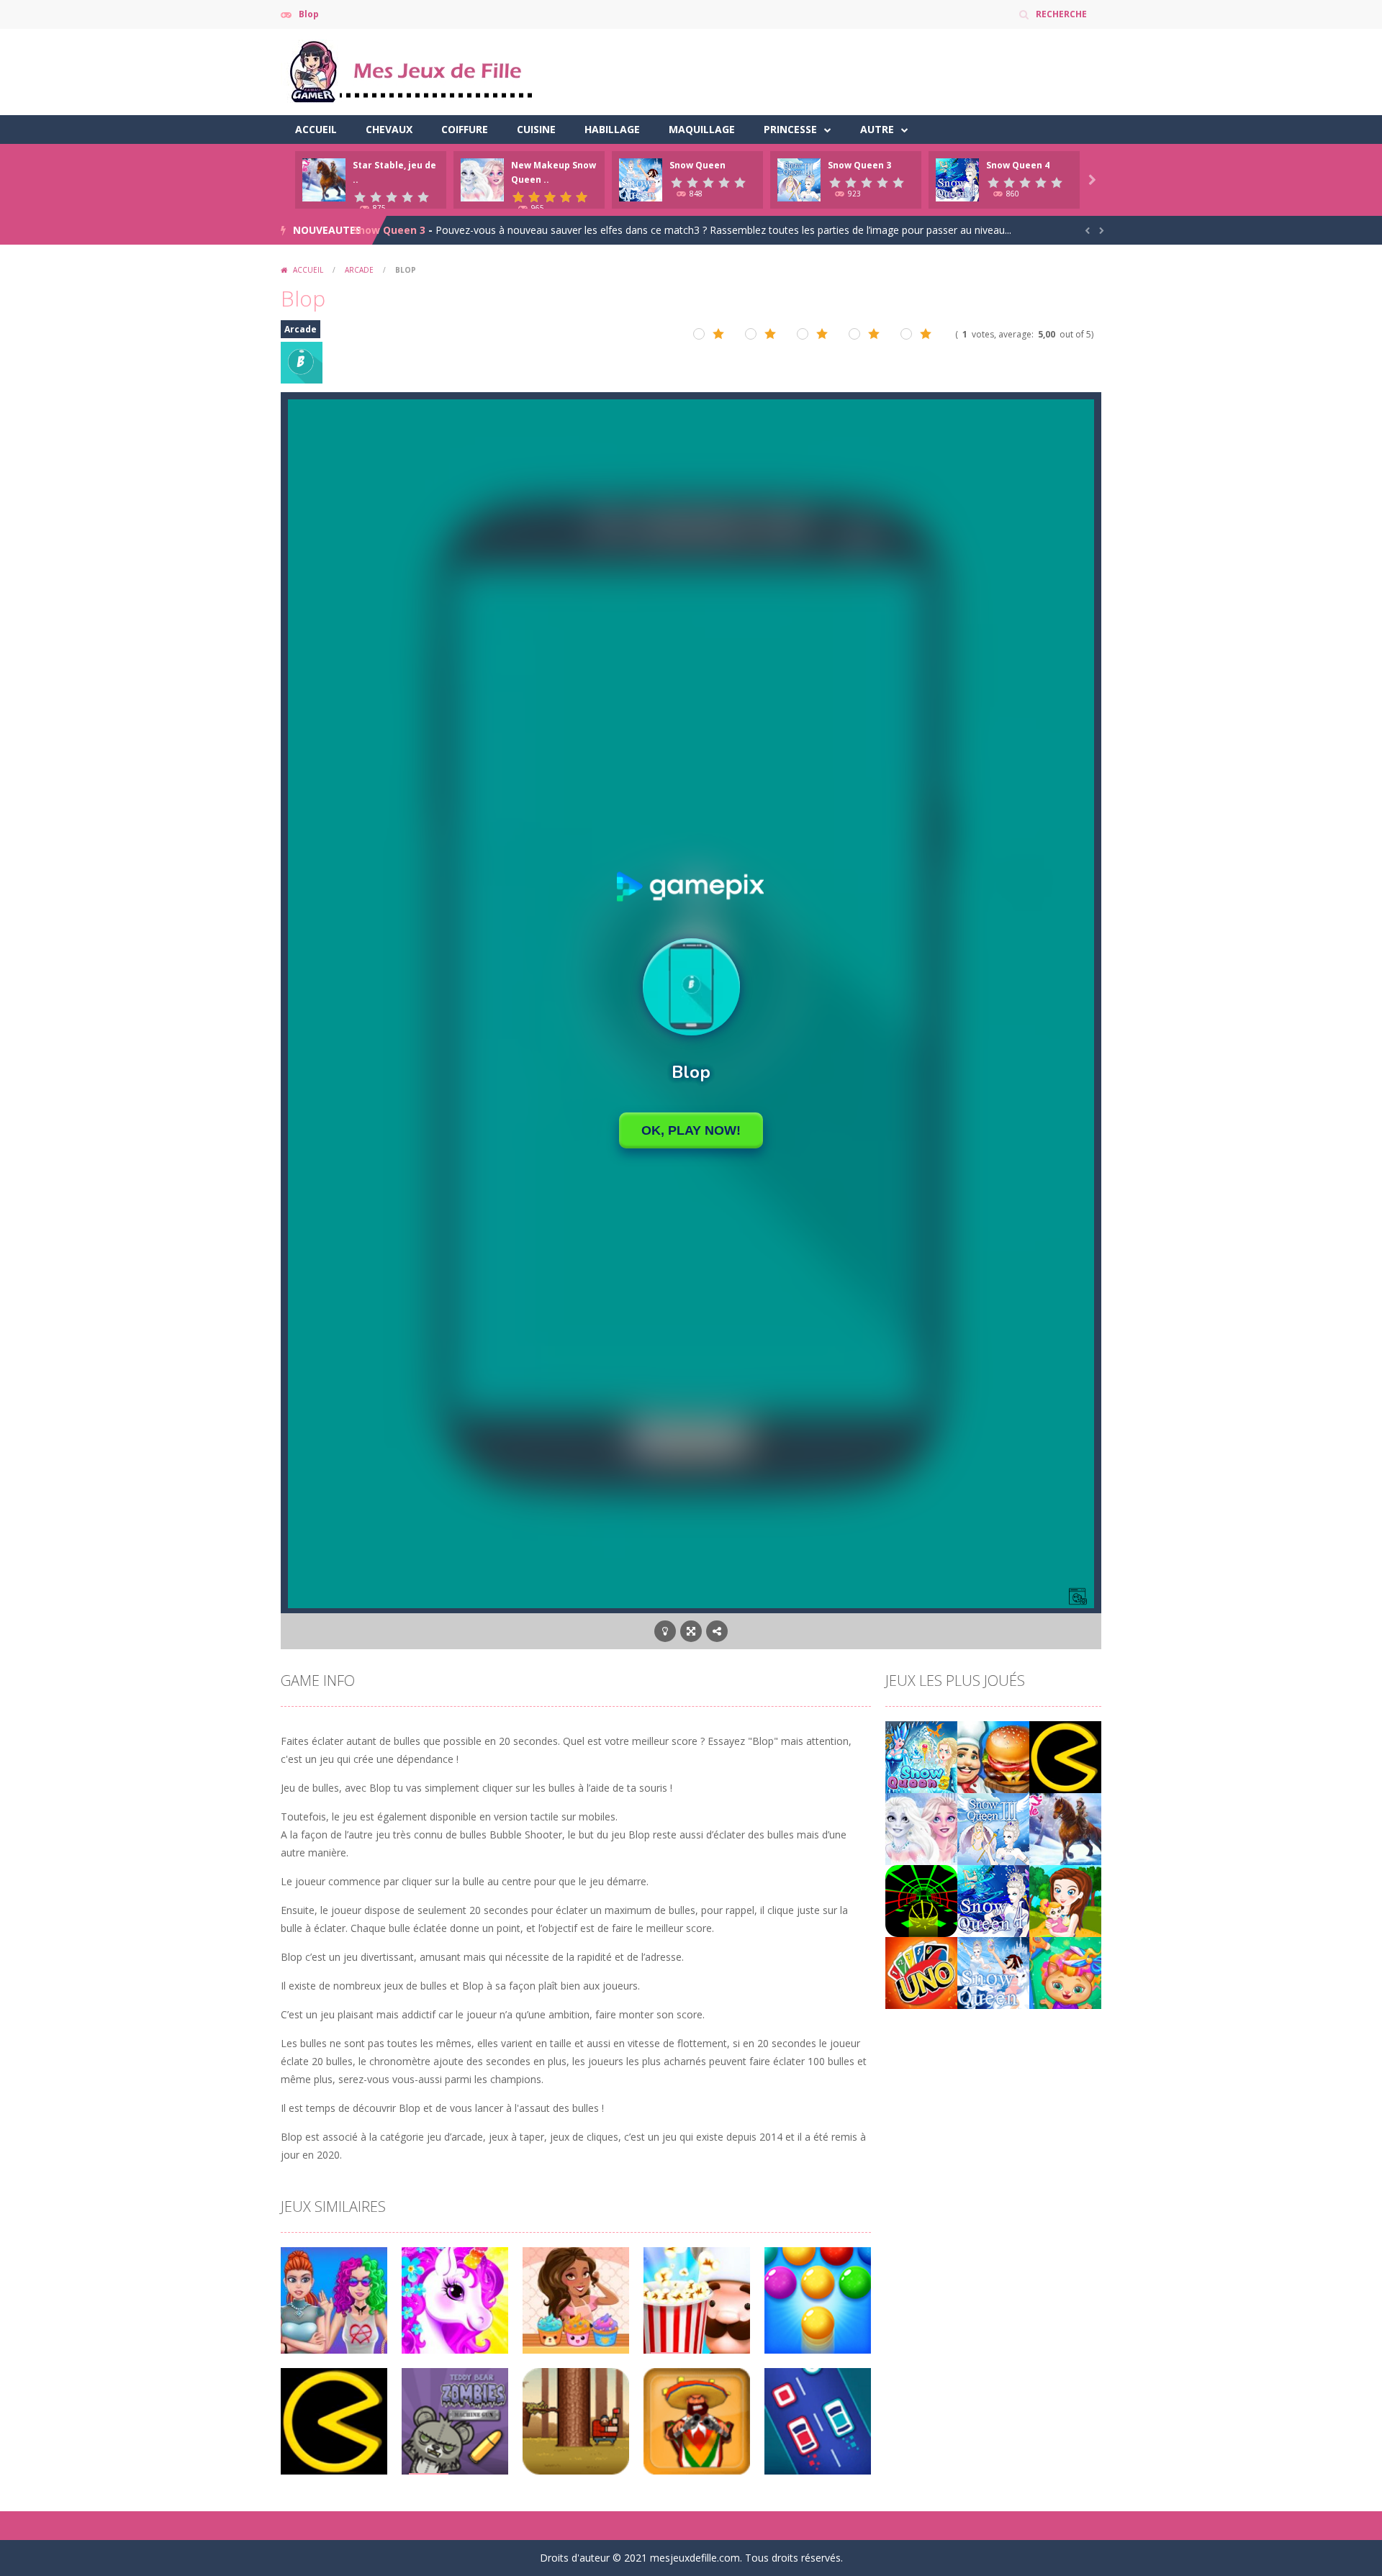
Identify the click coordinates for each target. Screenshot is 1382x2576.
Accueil (316, 129)
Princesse (790, 129)
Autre (877, 129)
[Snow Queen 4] (993, 1900)
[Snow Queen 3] (993, 1828)
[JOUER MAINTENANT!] (324, 179)
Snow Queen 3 (859, 165)
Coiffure (465, 129)
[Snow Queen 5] (921, 1756)
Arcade (359, 270)
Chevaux (389, 129)
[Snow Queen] (993, 1972)
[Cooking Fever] (993, 1756)
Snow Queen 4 (1018, 165)
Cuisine (536, 129)
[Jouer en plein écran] (691, 1631)
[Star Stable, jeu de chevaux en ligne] (1065, 1828)
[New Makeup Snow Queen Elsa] (921, 1828)
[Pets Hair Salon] (1065, 1972)
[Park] (1065, 1900)
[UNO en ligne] (921, 1972)
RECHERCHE (1061, 14)
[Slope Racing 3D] (921, 1900)
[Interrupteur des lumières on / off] (665, 1631)
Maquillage (702, 129)
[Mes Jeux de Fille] (410, 71)
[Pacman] (1065, 1756)
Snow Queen (697, 165)
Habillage (612, 129)
